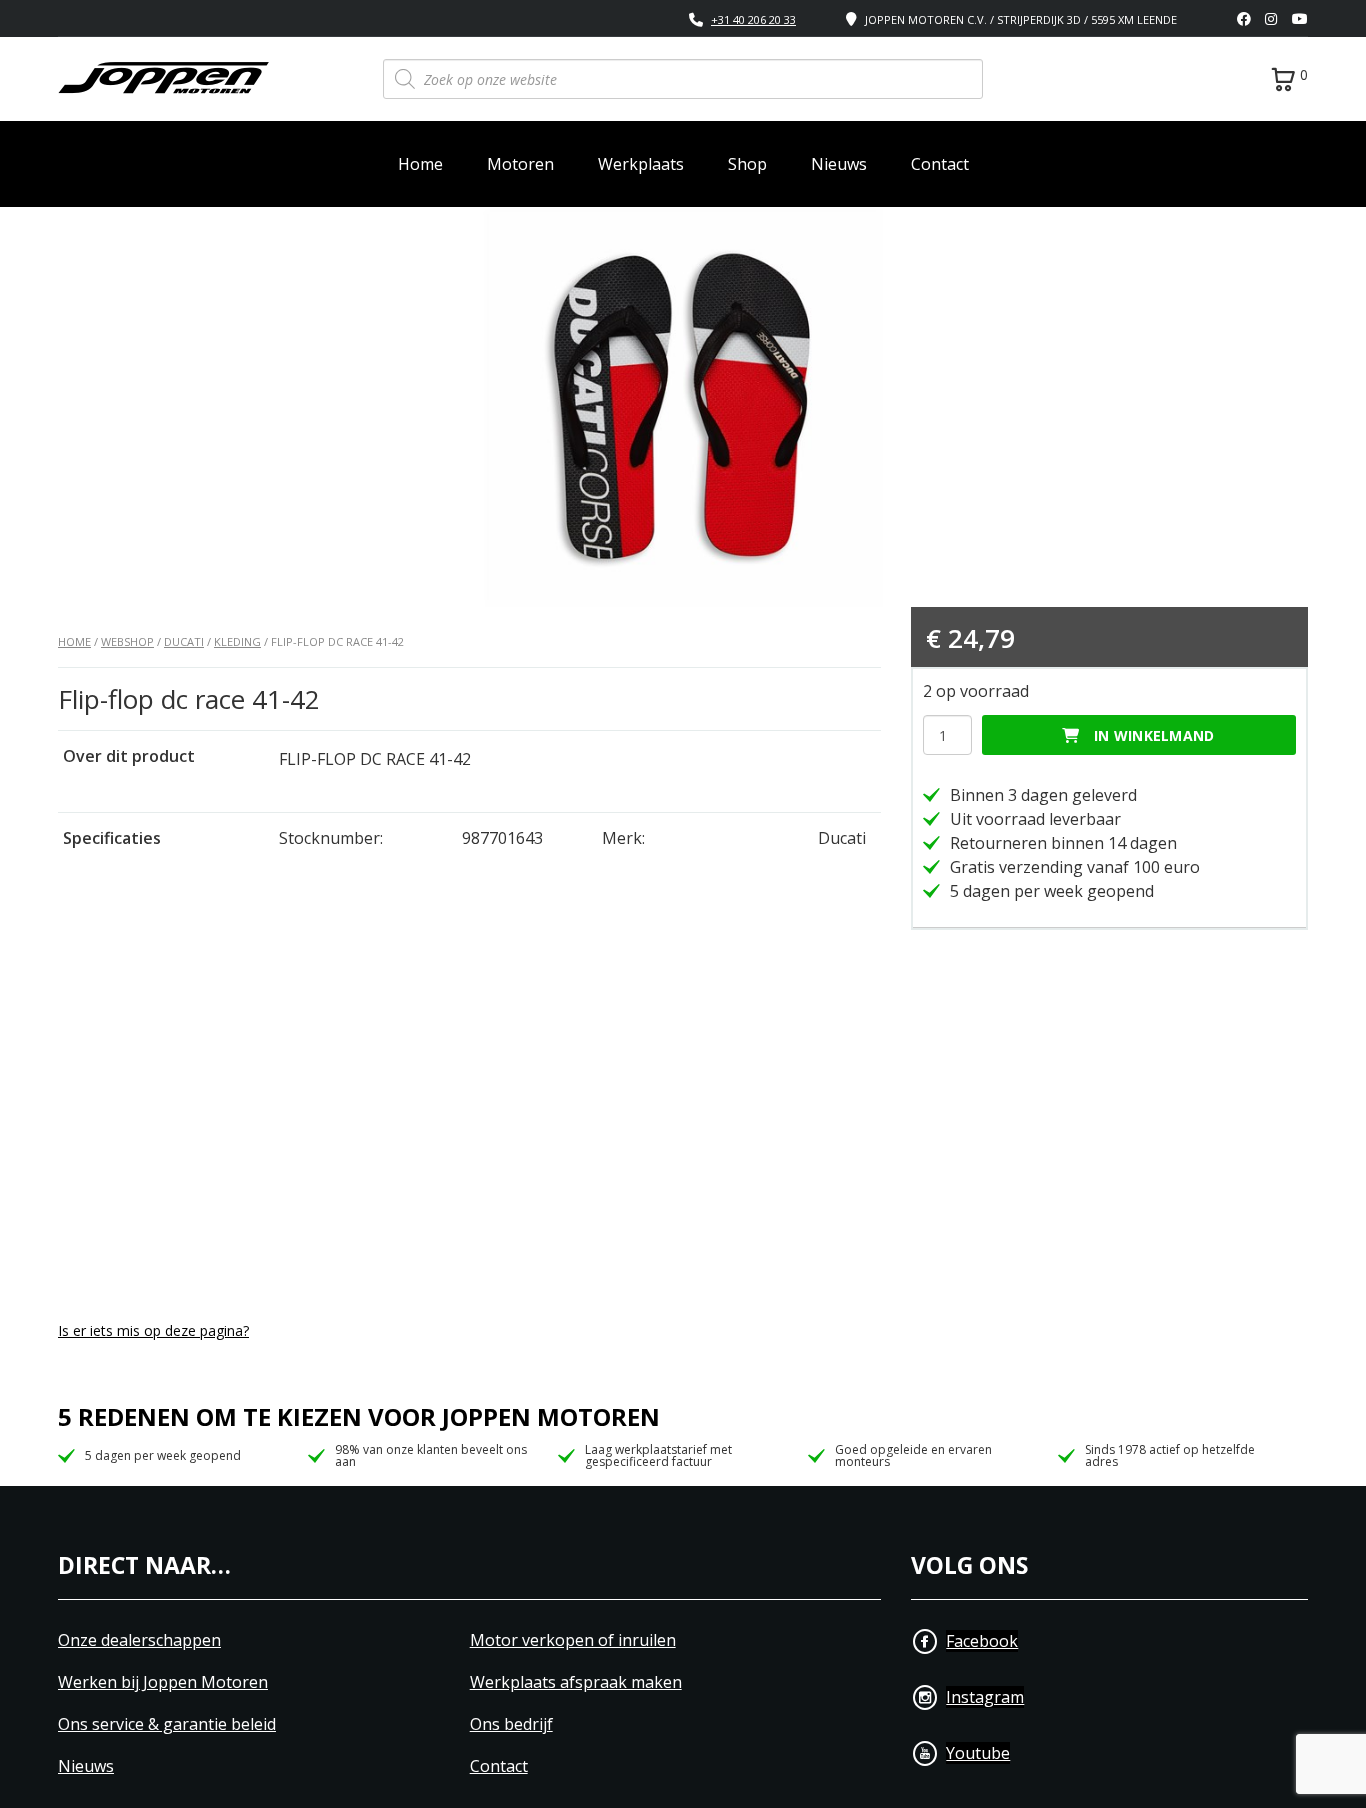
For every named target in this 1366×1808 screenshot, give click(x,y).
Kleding (237, 641)
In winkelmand (1154, 735)
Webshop (127, 641)
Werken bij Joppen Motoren (163, 1682)
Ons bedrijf (511, 1724)
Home (420, 164)
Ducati (184, 641)
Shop (747, 164)
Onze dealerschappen (139, 1640)
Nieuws (839, 164)
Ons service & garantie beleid (167, 1724)
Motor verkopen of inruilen (573, 1640)
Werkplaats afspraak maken (576, 1682)
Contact (940, 164)
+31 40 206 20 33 (753, 19)
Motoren (520, 164)
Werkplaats (641, 164)
